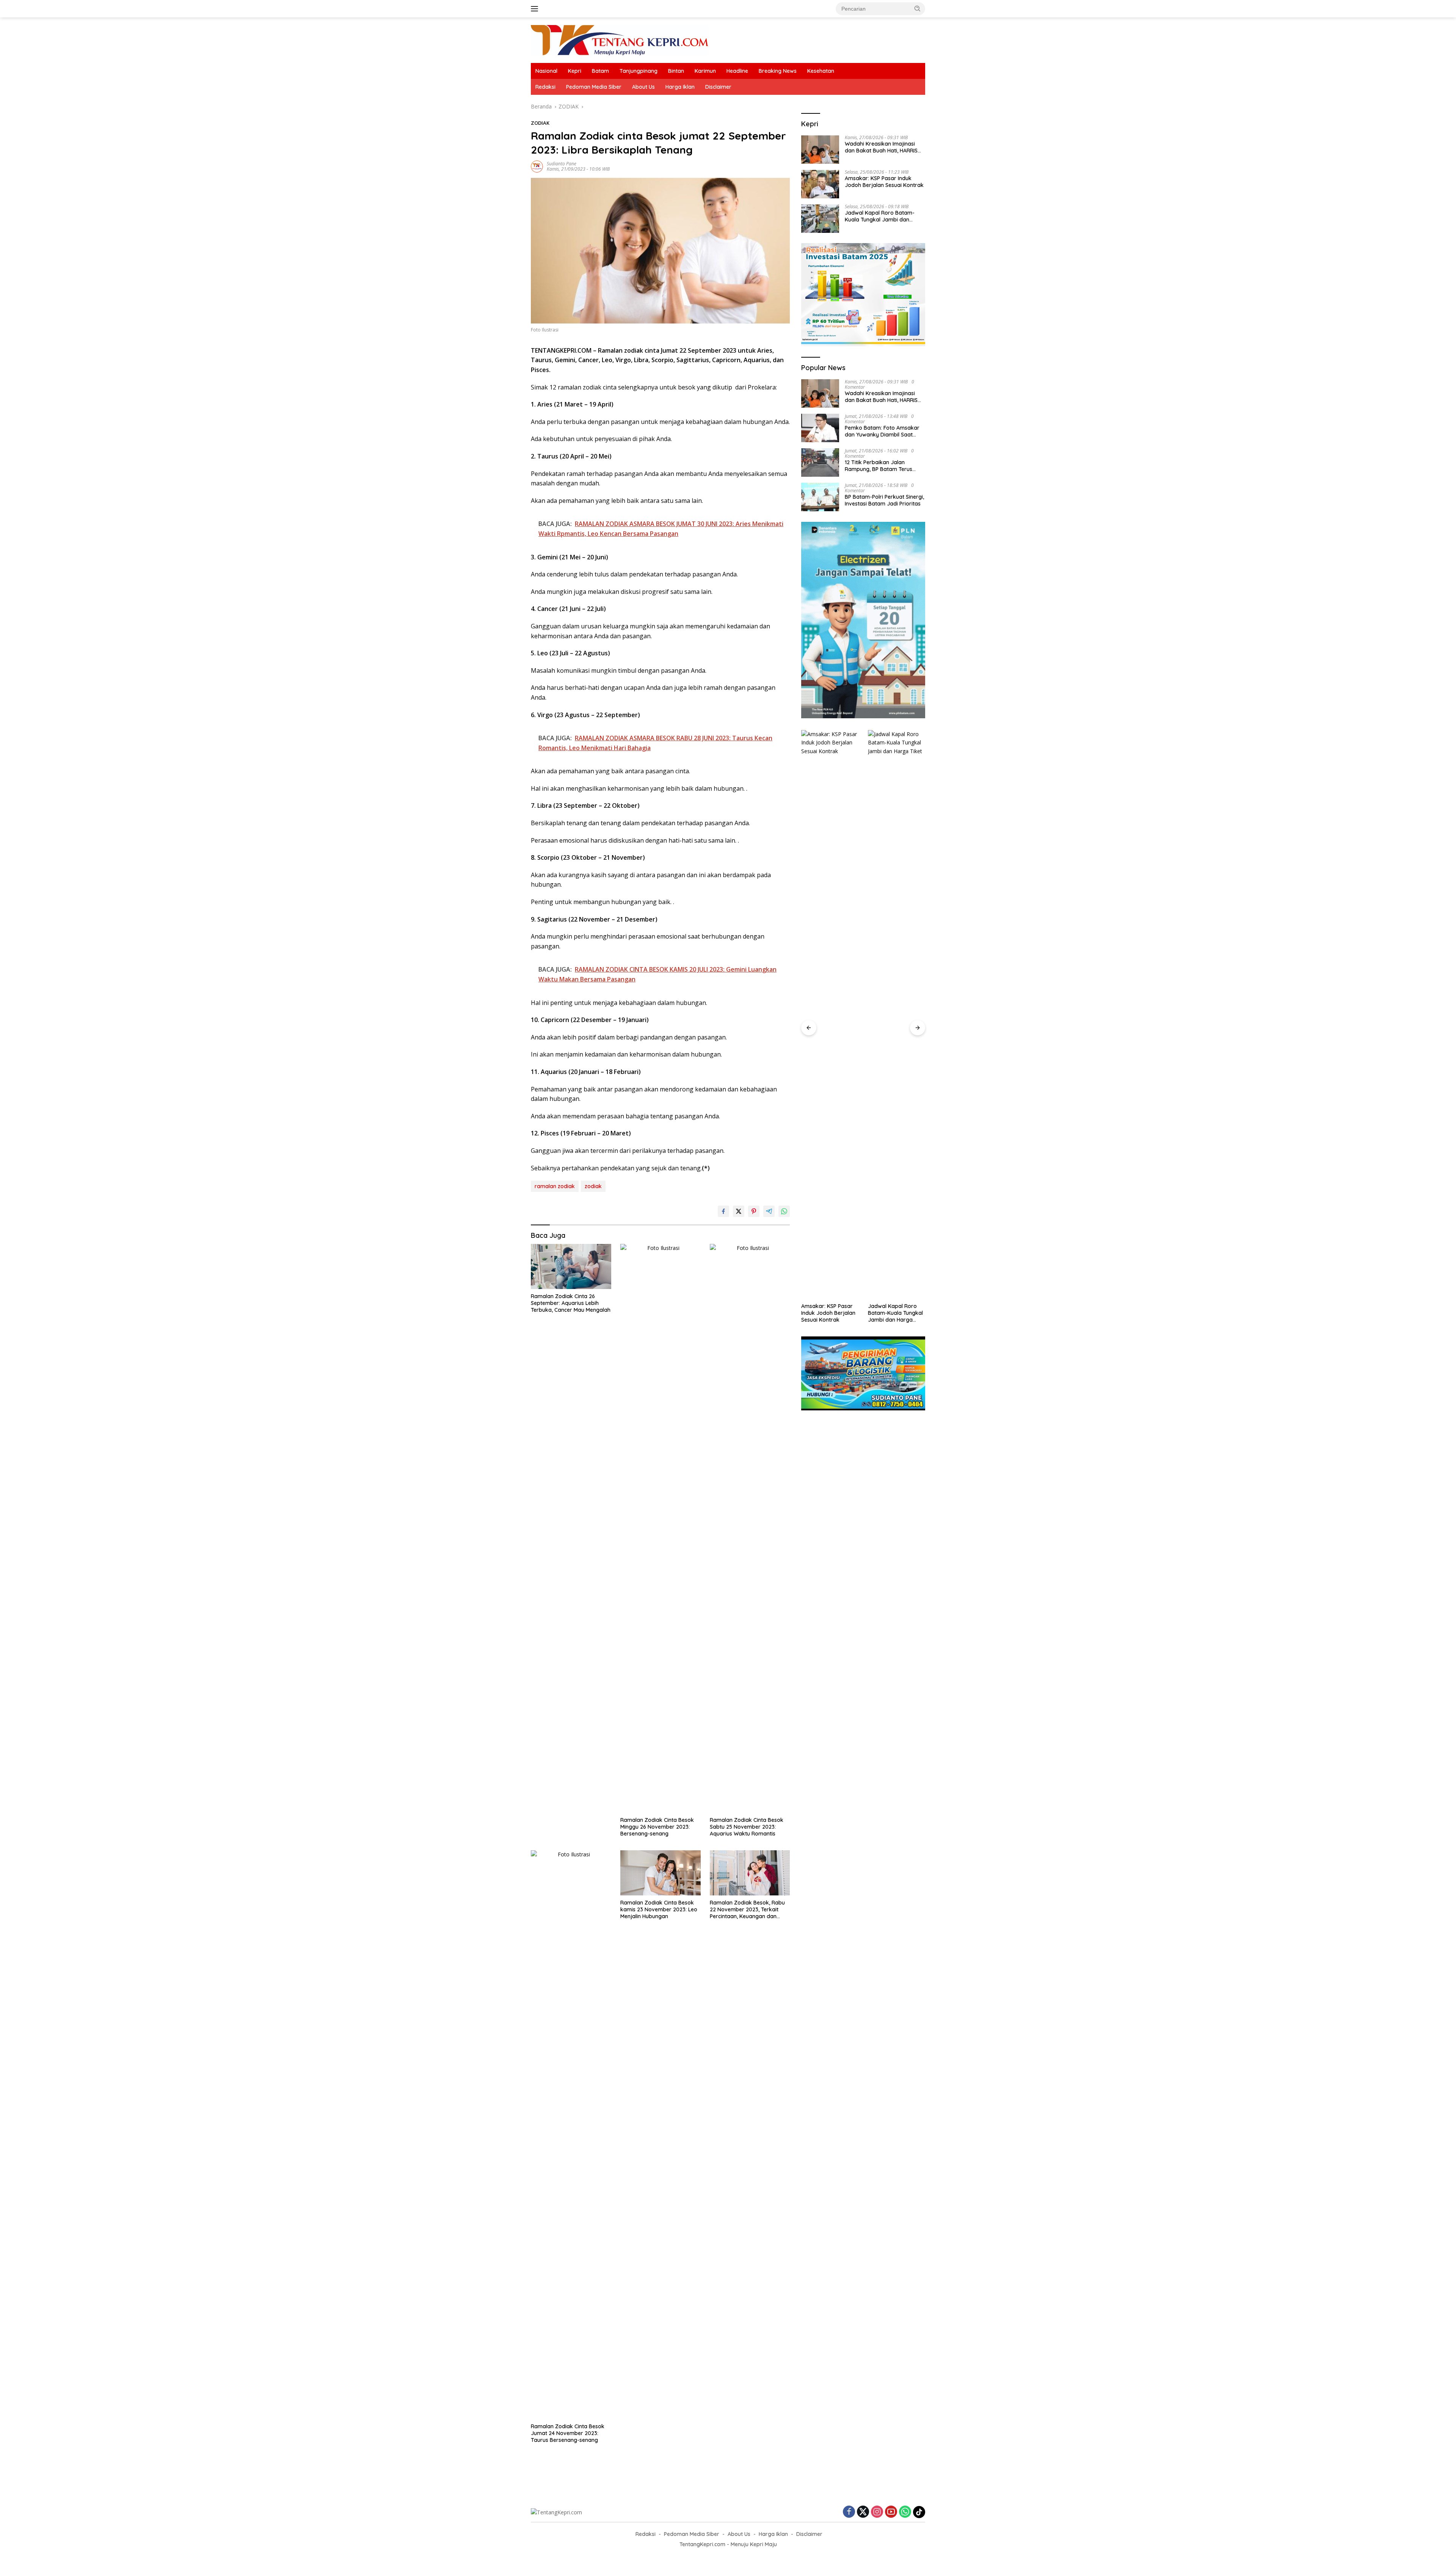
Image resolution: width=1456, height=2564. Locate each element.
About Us (643, 87)
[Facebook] (849, 2512)
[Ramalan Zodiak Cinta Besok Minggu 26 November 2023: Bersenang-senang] (661, 1528)
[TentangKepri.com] (620, 40)
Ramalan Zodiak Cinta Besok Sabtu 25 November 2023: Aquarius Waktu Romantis (747, 1827)
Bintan (676, 71)
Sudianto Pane (562, 164)
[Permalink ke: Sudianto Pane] (537, 166)
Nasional (546, 71)
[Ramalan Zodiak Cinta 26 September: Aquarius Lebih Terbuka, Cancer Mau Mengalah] (571, 1266)
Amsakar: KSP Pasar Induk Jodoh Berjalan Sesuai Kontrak (884, 182)
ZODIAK (540, 123)
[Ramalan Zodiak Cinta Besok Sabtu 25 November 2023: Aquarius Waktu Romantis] (750, 1528)
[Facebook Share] (723, 1211)
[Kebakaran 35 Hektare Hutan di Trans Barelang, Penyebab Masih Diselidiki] (897, 1014)
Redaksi (545, 87)
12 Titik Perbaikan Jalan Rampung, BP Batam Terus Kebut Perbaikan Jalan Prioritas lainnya (879, 466)
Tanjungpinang (639, 71)
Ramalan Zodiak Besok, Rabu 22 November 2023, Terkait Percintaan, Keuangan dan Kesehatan (747, 1910)
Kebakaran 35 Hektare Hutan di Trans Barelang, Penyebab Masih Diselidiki (889, 1313)
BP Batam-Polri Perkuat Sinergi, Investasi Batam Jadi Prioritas (884, 500)
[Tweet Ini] (739, 1211)
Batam (600, 71)
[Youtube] (891, 2512)
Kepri (575, 71)
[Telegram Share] (769, 1211)
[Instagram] (877, 2512)
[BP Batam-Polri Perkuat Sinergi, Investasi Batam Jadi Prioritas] (820, 497)
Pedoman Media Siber (594, 87)
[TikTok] (919, 2512)
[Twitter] (863, 2512)
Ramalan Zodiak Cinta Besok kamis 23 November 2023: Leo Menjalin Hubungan (659, 1909)
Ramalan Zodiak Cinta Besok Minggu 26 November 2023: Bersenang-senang (657, 1827)
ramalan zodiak (555, 1186)
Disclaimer (718, 87)
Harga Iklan (680, 87)
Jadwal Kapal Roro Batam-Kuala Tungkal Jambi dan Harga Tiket (880, 217)
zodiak (593, 1186)
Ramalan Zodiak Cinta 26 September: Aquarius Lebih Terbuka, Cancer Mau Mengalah (571, 1303)
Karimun (705, 71)
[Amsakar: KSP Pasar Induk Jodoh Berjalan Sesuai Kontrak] (820, 184)
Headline (737, 71)
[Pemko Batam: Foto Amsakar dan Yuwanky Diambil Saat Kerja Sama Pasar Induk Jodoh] (820, 428)
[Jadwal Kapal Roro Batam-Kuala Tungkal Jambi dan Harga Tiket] (820, 219)
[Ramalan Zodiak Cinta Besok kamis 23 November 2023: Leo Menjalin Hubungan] (661, 1873)
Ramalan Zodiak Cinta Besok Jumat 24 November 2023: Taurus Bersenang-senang (568, 2433)
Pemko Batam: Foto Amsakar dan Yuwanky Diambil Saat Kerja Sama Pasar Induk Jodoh (884, 431)
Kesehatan (821, 71)
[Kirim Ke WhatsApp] (784, 1211)
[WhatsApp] (905, 2512)
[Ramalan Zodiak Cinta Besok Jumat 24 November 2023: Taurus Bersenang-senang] (571, 2135)
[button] (918, 8)
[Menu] (536, 9)
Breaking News (778, 71)
